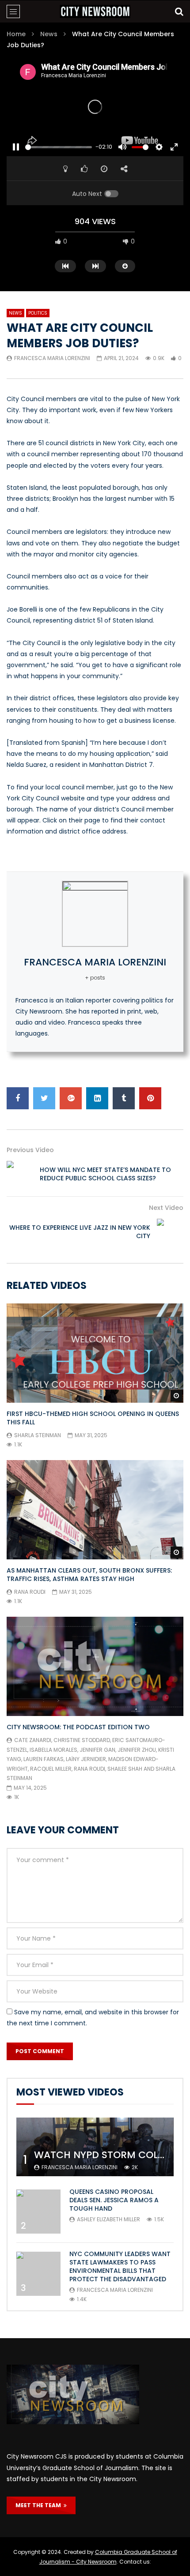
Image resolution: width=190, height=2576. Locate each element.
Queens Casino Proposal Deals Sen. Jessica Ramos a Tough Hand (114, 2200)
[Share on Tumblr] (124, 1098)
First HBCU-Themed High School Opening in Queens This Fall (93, 1418)
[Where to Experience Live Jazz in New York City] (170, 1232)
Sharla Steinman (38, 1435)
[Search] (179, 11)
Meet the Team (40, 2505)
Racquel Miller (51, 1769)
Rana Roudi (30, 1592)
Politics (38, 313)
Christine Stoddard (82, 1740)
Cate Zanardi (33, 1740)
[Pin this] (150, 1098)
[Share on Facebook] (18, 1098)
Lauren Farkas (44, 1759)
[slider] (59, 147)
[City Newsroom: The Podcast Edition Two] (95, 1666)
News (49, 34)
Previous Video (30, 1150)
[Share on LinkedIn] (97, 1098)
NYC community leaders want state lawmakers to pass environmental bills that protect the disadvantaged (120, 2266)
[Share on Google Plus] (71, 1098)
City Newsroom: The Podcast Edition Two (78, 1727)
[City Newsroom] (95, 11)
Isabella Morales (53, 1750)
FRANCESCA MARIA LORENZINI (52, 358)
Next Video (166, 1208)
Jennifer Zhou (137, 1750)
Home (16, 34)
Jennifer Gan (97, 1750)
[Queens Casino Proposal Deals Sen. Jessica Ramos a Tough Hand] (38, 2212)
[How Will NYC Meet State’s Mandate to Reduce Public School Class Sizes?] (20, 1174)
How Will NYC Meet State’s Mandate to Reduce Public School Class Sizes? (105, 1174)
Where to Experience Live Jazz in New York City (80, 1232)
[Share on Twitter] (44, 1098)
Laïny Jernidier (86, 1759)
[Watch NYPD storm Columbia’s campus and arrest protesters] (95, 2147)
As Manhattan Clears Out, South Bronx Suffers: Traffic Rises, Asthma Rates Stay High (89, 1575)
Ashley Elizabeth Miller (108, 2219)
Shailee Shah (125, 1769)
